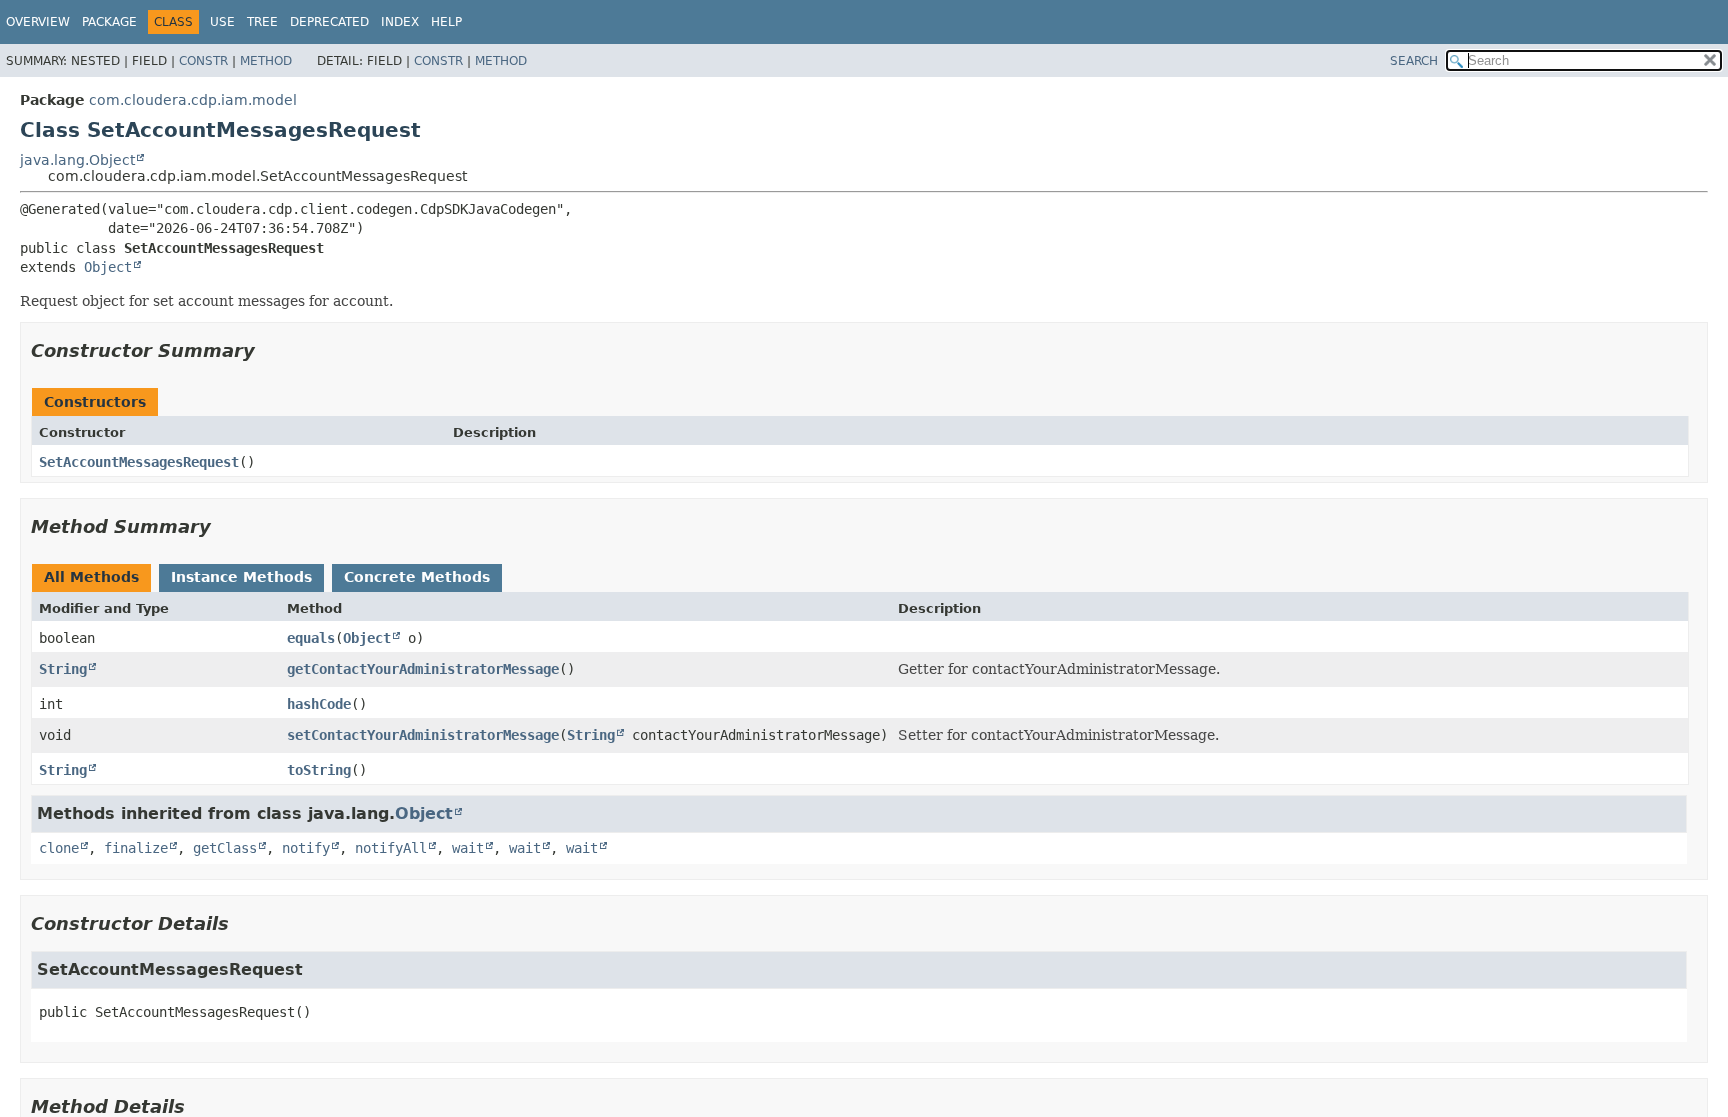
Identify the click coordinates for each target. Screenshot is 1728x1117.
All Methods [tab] (91, 577)
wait (468, 848)
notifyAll (391, 848)
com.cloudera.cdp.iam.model (193, 100)
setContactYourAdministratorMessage (423, 735)
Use (222, 22)
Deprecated (329, 22)
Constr (203, 61)
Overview (38, 22)
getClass (225, 848)
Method (266, 61)
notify (306, 848)
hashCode (319, 704)
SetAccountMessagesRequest (139, 462)
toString (319, 770)
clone (59, 848)
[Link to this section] (269, 350)
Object (108, 267)
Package (109, 22)
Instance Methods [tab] (241, 577)
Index (400, 22)
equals (311, 638)
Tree (262, 22)
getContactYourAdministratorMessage (423, 669)
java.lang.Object (77, 160)
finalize (136, 848)
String (63, 669)
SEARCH (1414, 61)
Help (446, 22)
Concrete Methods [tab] (417, 577)
